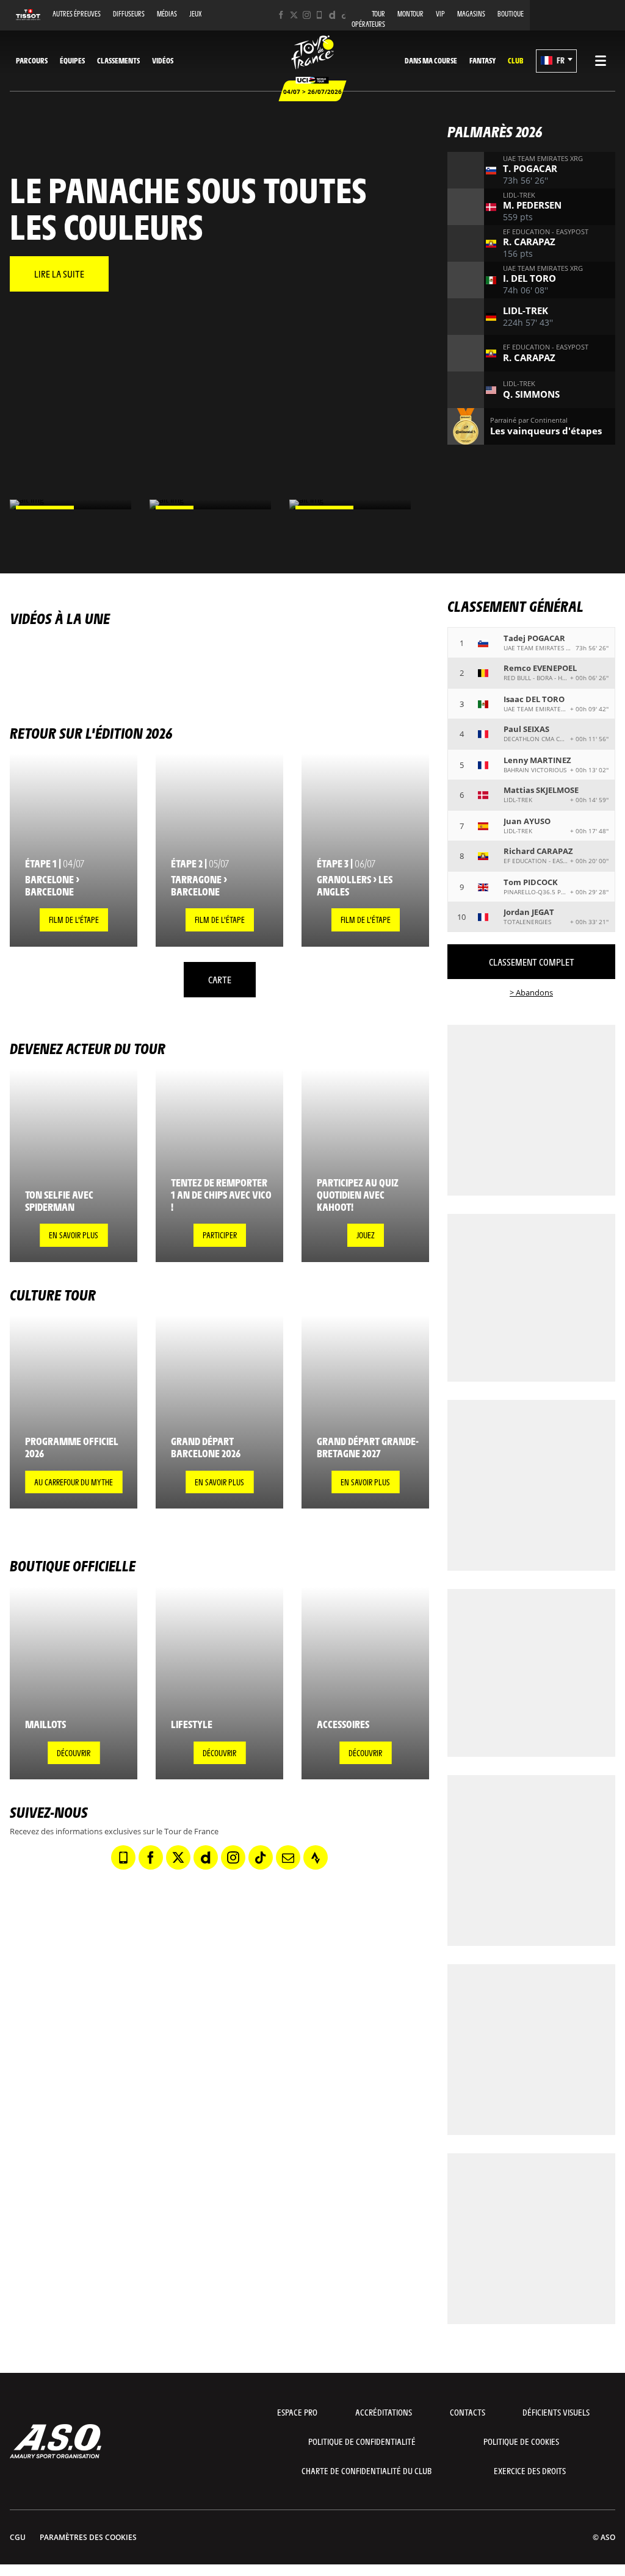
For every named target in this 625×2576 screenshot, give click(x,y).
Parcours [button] (32, 60)
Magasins (471, 14)
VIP (440, 14)
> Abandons (531, 992)
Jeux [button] (196, 14)
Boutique (511, 14)
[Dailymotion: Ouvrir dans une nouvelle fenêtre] (332, 15)
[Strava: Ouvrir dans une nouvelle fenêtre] (316, 1857)
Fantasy (482, 60)
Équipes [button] (72, 60)
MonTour (410, 14)
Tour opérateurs (368, 19)
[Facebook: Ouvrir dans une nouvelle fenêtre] (281, 15)
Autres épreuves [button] (77, 14)
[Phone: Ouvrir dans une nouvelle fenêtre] (320, 15)
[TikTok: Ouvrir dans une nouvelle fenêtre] (345, 15)
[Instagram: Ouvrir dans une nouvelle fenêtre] (307, 15)
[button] (556, 61)
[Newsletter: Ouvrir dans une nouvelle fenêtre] (288, 1857)
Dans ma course (431, 60)
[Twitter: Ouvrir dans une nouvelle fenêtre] (294, 15)
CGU (18, 2537)
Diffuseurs (129, 14)
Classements (118, 60)
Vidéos (163, 60)
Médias (167, 14)
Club (515, 60)
